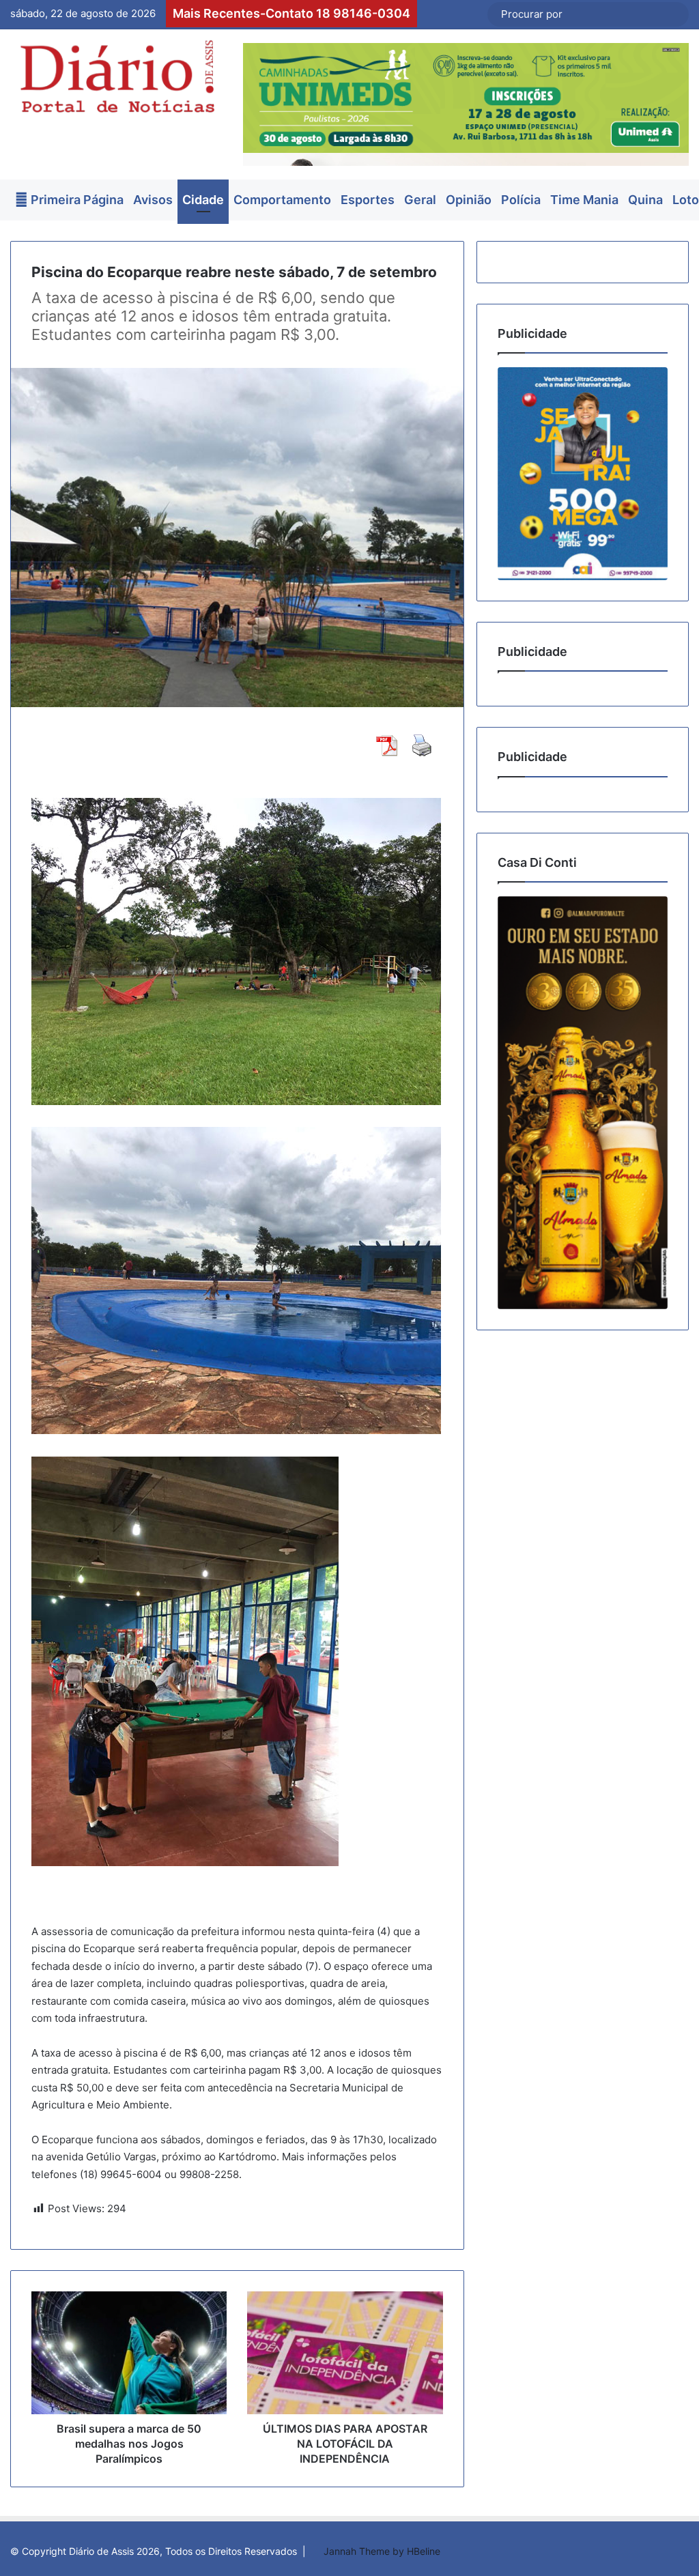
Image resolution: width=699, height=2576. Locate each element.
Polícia (521, 200)
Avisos (153, 200)
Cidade (203, 200)
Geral (420, 200)
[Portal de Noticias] (116, 76)
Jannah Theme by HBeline (382, 2551)
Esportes (368, 200)
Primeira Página (76, 200)
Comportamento (282, 200)
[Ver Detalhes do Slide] (583, 474)
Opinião (469, 200)
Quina (645, 200)
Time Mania (584, 200)
